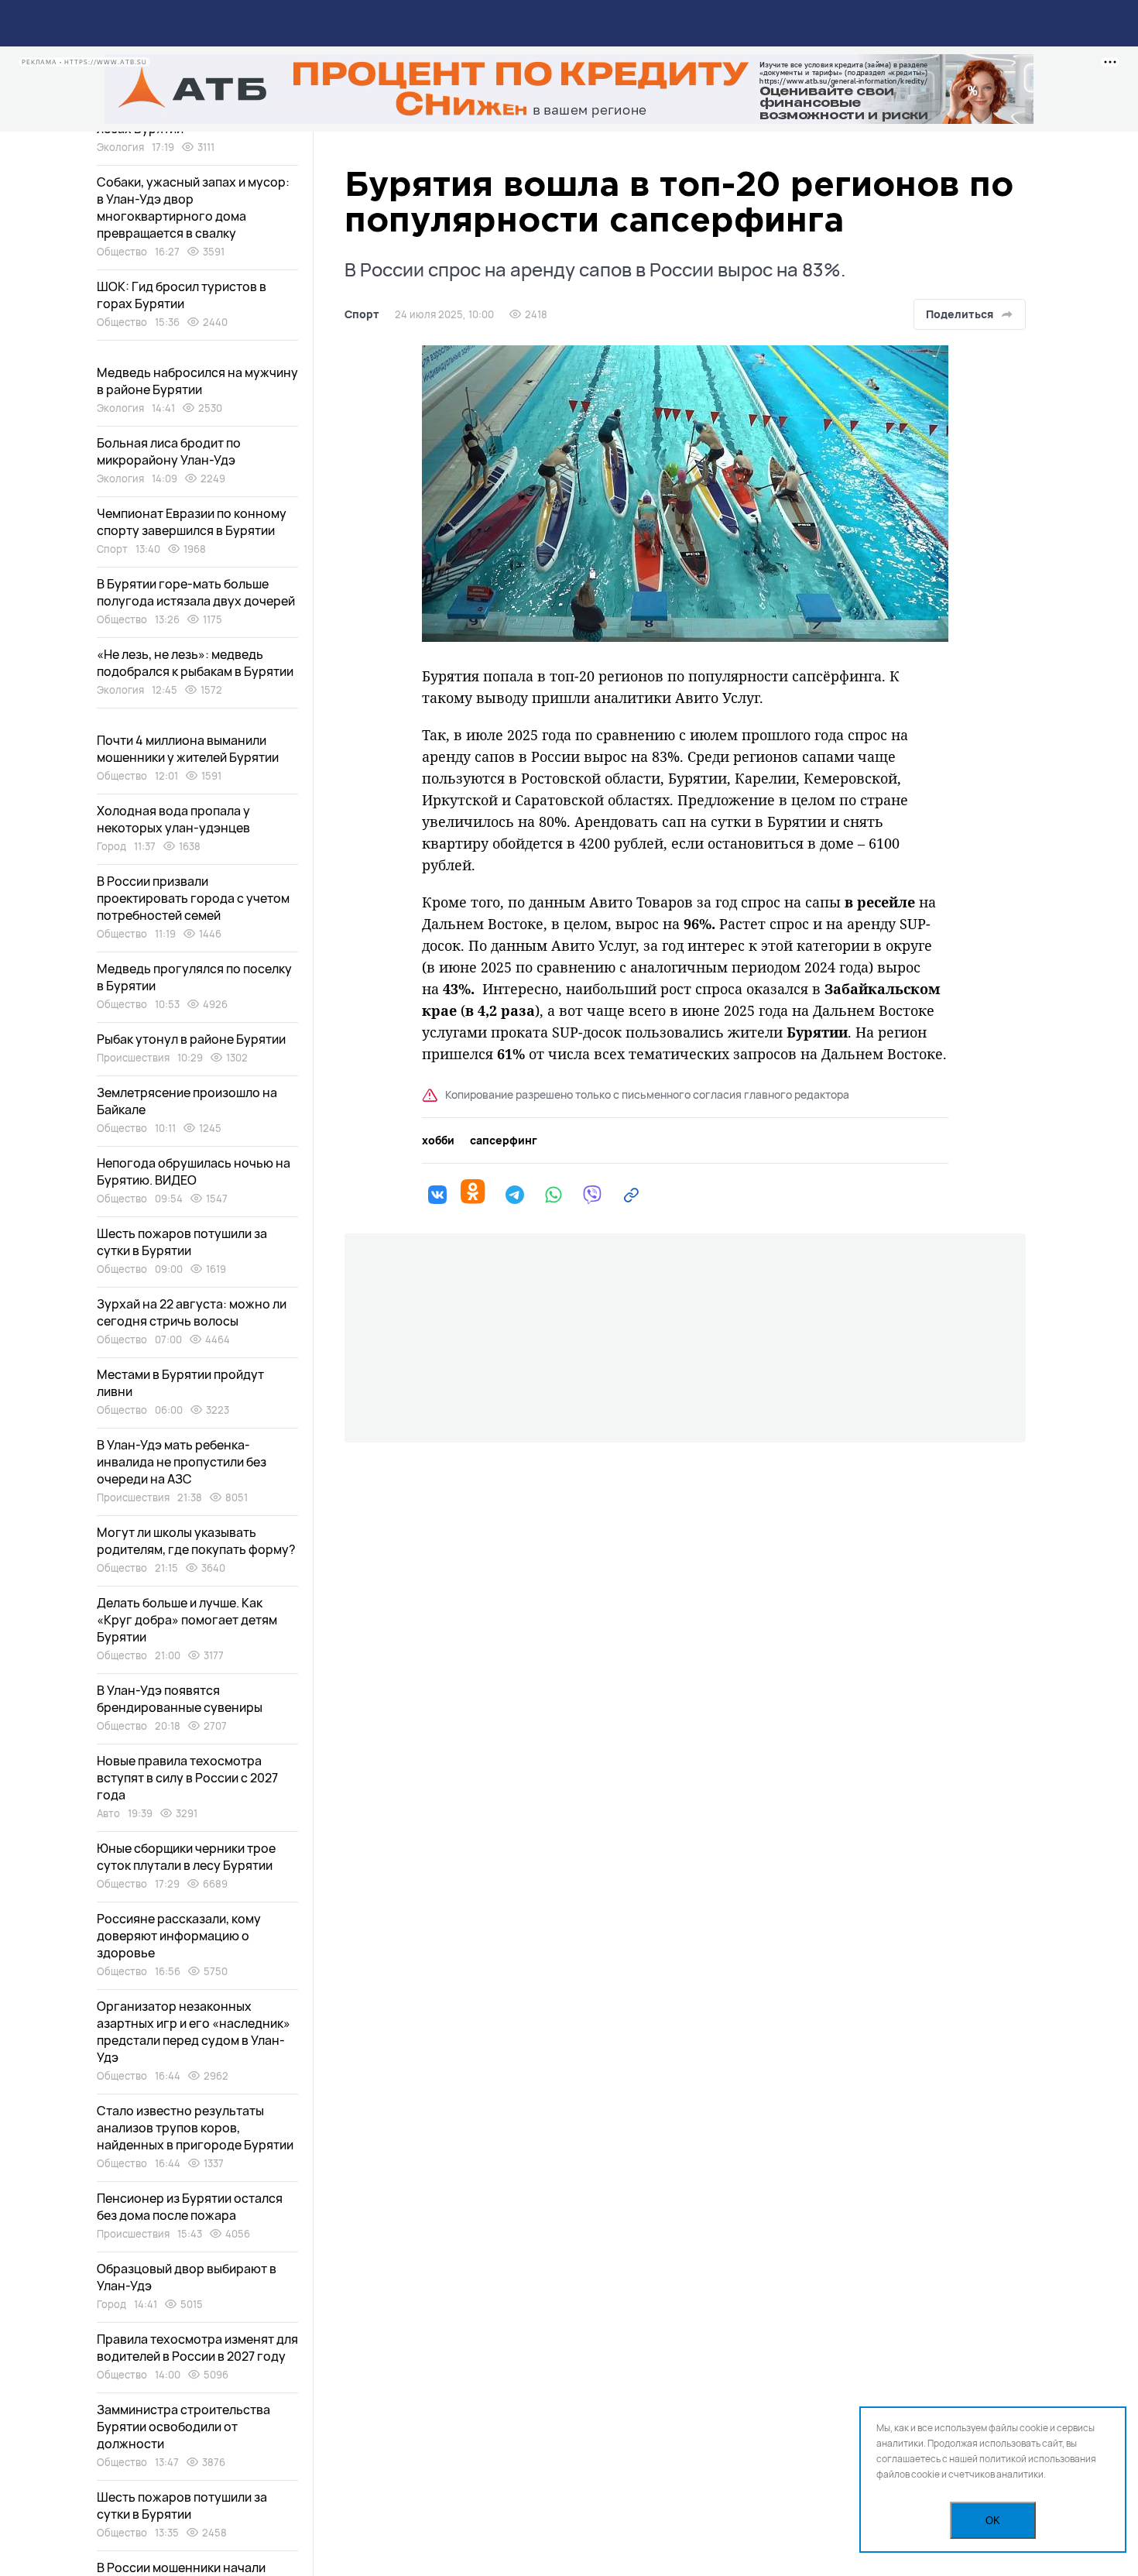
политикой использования (1038, 2459)
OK (993, 2521)
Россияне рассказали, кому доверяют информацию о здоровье (179, 1936)
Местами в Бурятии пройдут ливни (180, 1383)
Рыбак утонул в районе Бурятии (191, 1039)
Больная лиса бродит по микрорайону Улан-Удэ (169, 451)
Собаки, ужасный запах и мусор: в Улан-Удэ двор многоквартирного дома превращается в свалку (193, 208)
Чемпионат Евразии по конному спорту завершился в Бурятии (192, 522)
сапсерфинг (504, 1141)
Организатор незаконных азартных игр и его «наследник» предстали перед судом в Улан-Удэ (194, 2032)
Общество (122, 252)
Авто (108, 1813)
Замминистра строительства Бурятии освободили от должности (183, 2427)
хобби (438, 1141)
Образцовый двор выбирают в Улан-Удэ (187, 2277)
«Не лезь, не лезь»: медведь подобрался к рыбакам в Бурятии (195, 663)
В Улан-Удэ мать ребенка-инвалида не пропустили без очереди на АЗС (182, 1462)
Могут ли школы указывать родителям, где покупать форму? (196, 1541)
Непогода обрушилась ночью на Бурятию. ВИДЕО (194, 1171)
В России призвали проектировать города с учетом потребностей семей (193, 898)
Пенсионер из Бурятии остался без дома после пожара (190, 2207)
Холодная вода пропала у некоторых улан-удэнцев (173, 819)
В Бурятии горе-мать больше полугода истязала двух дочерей (196, 592)
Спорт (362, 314)
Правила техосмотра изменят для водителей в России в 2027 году (197, 2348)
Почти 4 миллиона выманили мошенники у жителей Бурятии (188, 749)
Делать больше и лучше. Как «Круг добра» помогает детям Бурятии (187, 1620)
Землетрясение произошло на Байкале (187, 1101)
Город (111, 846)
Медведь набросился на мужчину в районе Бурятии (197, 381)
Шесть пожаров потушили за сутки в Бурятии (182, 1242)
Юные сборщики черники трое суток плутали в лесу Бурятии (186, 1857)
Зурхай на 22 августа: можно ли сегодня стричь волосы (192, 1312)
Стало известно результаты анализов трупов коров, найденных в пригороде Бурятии (195, 2128)
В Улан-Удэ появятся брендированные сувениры (180, 1699)
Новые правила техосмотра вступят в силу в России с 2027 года (187, 1778)
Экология (120, 147)
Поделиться (960, 314)
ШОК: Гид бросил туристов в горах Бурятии (182, 295)
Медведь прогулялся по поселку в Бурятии (194, 977)
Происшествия (133, 1058)
